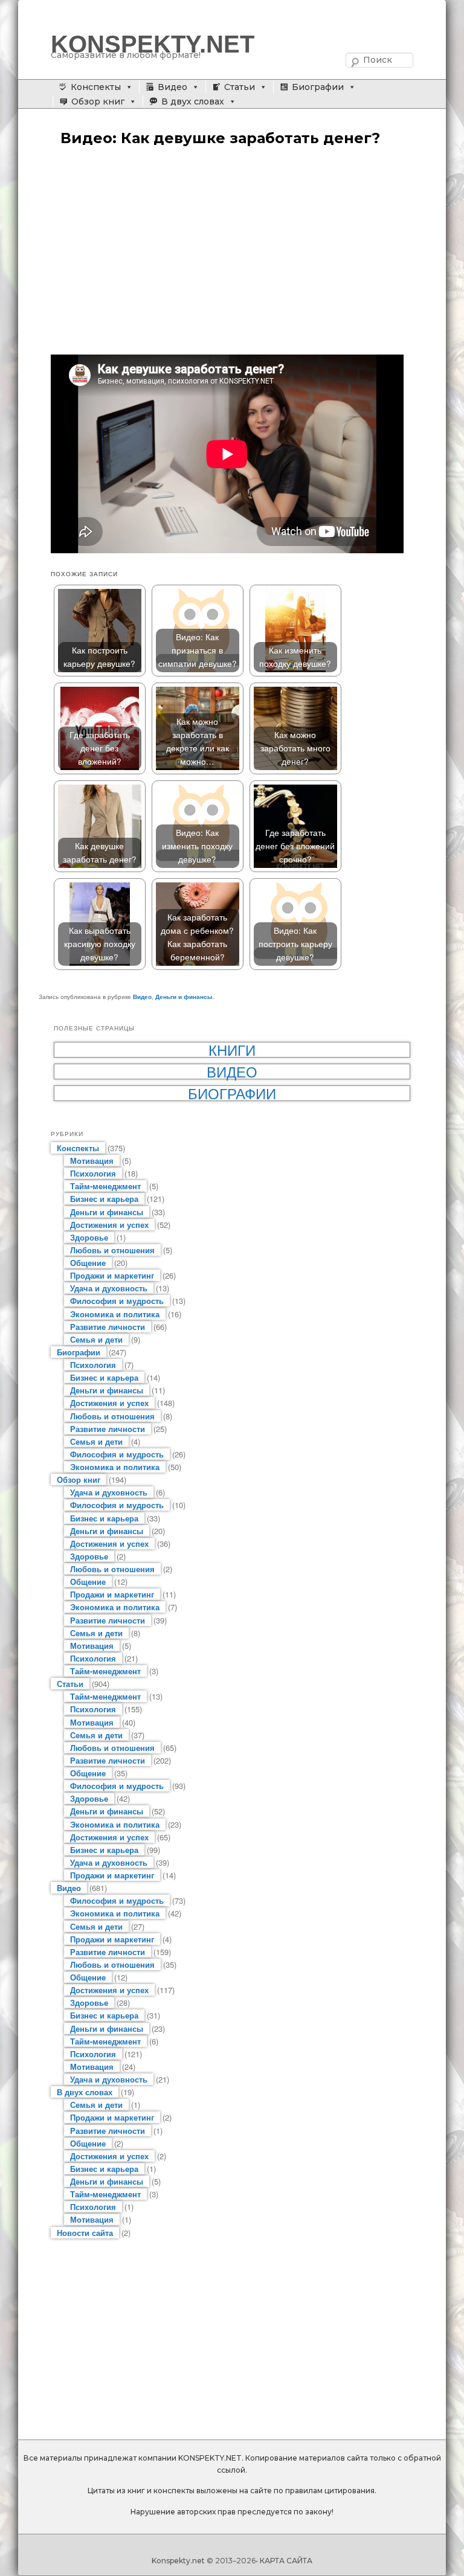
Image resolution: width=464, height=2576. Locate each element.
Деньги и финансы (184, 997)
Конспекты (96, 87)
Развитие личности (108, 1327)
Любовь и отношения (112, 1250)
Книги (232, 1050)
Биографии (318, 87)
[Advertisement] (232, 252)
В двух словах (193, 101)
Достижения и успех (109, 1225)
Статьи (240, 87)
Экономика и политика (115, 1314)
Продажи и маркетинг (112, 1275)
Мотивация (92, 1161)
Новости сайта (85, 2233)
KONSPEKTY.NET (153, 44)
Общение (88, 1263)
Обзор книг (98, 101)
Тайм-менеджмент (105, 1186)
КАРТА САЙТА (286, 2561)
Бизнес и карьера (104, 1199)
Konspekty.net (178, 2561)
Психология (93, 1173)
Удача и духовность (109, 1288)
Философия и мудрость (117, 1301)
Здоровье (89, 1237)
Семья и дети (96, 1339)
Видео (172, 87)
